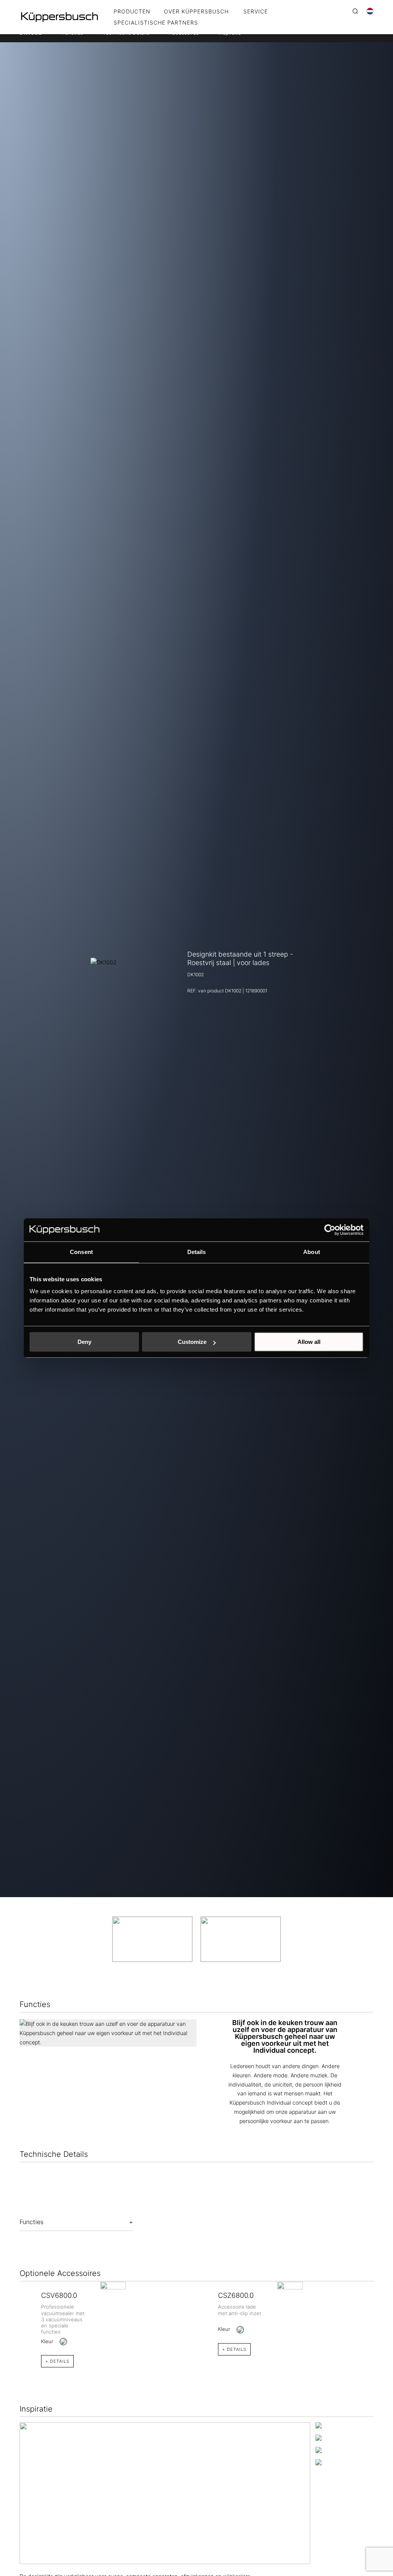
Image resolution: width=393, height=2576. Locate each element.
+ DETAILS (57, 2361)
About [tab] (312, 1252)
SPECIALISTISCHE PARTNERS (156, 23)
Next (379, 2315)
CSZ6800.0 (236, 2295)
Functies (31, 2222)
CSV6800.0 (59, 2295)
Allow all (309, 1342)
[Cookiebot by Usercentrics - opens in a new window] (330, 1230)
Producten (132, 12)
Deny (84, 1342)
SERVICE (256, 12)
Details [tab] (197, 1252)
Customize (192, 1342)
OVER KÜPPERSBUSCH (196, 12)
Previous (14, 2315)
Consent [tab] (81, 1252)
